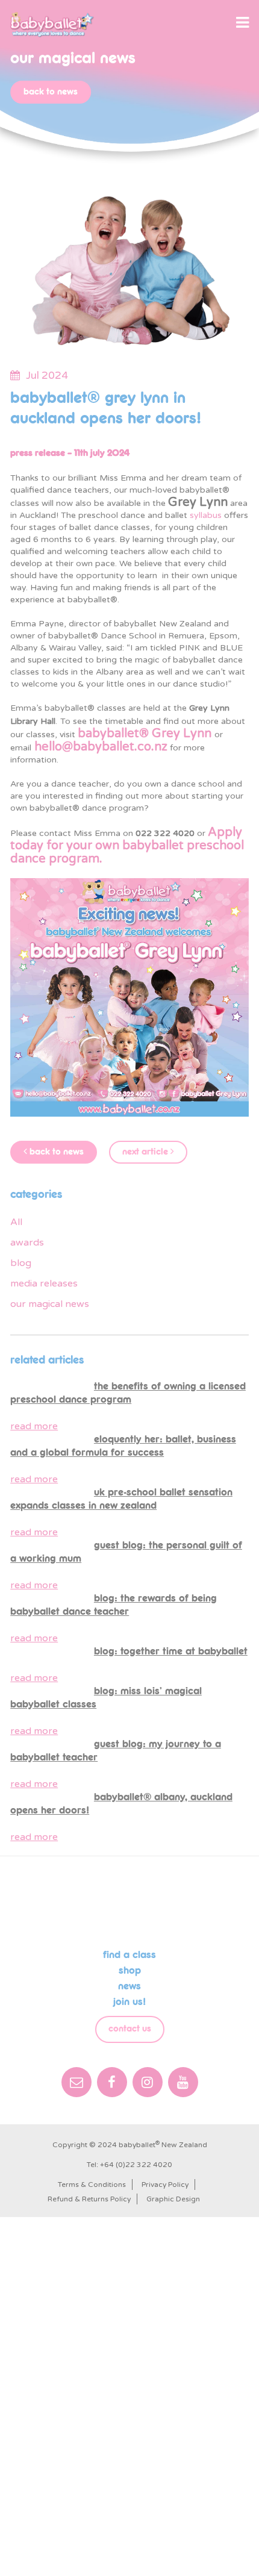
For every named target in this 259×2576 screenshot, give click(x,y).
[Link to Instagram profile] (148, 2082)
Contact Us (130, 2029)
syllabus (206, 515)
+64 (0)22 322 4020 (136, 2165)
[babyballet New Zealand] (52, 25)
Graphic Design (173, 2199)
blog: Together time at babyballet (171, 1651)
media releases (44, 1283)
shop (130, 1971)
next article (146, 1152)
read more (34, 1426)
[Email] (76, 2082)
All (16, 1222)
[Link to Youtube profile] (183, 2082)
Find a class (129, 1955)
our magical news (50, 1304)
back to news (51, 92)
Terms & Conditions (92, 2185)
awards (27, 1243)
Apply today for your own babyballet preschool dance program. (127, 846)
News (129, 1986)
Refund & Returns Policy (89, 2199)
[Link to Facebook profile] (112, 2082)
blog (21, 1263)
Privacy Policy (165, 2185)
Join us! (129, 2002)
